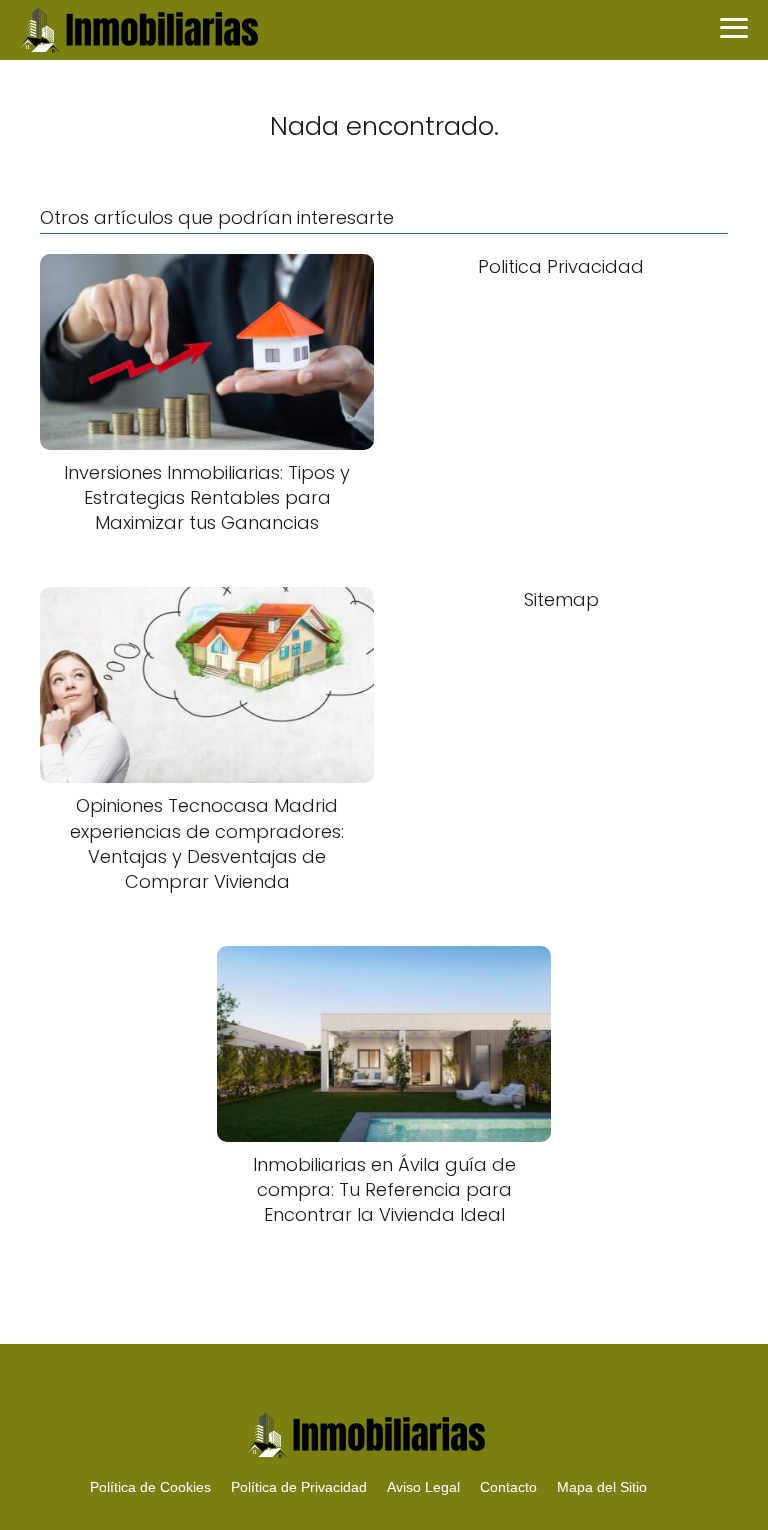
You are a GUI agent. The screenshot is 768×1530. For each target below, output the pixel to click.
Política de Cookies (150, 1487)
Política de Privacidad (299, 1487)
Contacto (508, 1487)
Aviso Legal (423, 1487)
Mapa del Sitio (602, 1487)
